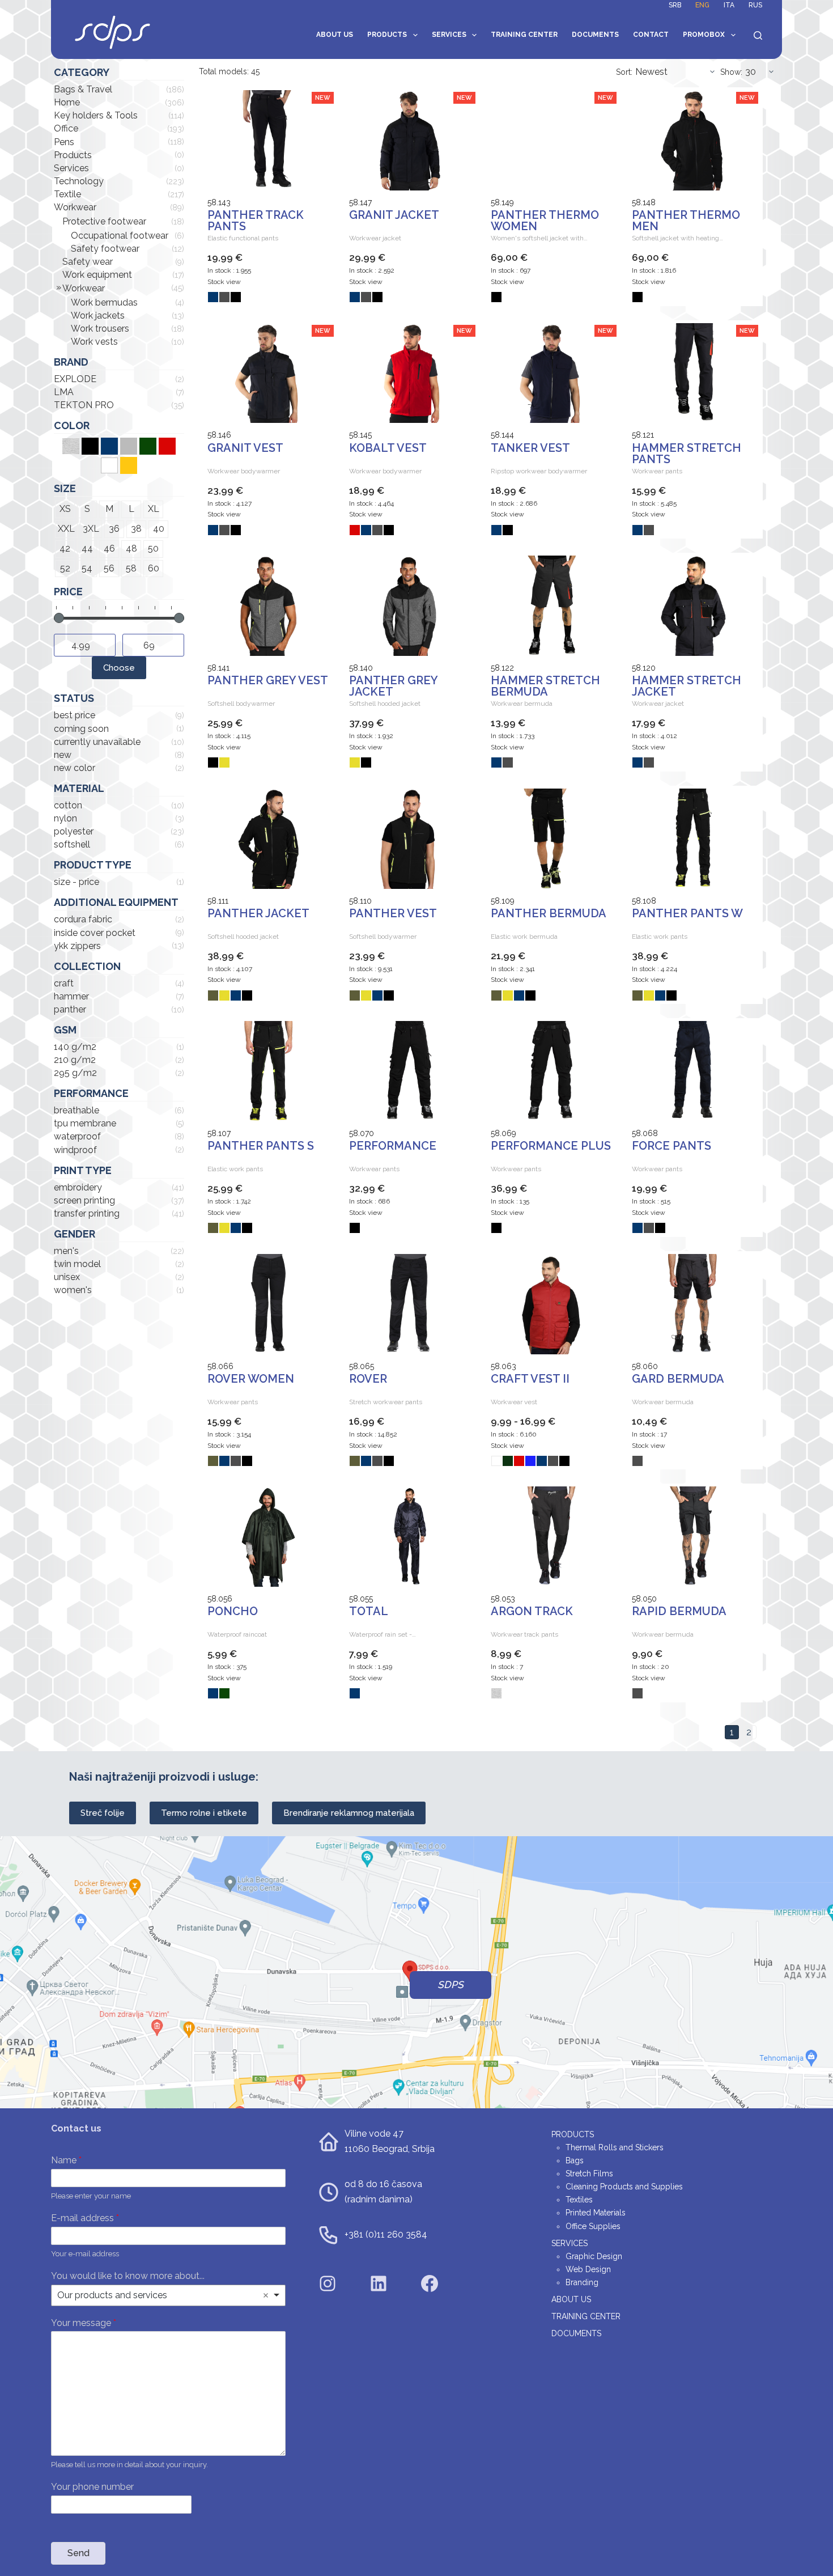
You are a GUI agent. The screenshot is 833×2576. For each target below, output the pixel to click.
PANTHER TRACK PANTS (256, 221)
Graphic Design (594, 2256)
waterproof (77, 1136)
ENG (702, 5)
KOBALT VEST (388, 448)
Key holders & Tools (96, 115)
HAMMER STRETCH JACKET (687, 686)
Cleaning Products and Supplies (624, 2187)
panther (70, 1009)
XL (154, 509)
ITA (729, 5)
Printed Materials (596, 2213)
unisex (67, 1277)
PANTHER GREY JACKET (393, 686)
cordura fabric (83, 919)
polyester (74, 831)
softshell (72, 844)
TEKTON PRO (84, 405)
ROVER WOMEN (251, 1379)
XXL (66, 529)
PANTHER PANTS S (261, 1146)
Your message (84, 2323)
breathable (76, 1110)
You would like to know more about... (128, 2276)
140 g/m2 (75, 1047)
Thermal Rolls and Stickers (615, 2147)
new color (75, 768)
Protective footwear (104, 221)
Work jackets (98, 315)
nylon (65, 818)
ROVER (368, 1379)
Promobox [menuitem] (704, 35)
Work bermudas (104, 302)
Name (66, 2160)
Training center (524, 35)
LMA (64, 392)
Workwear (75, 207)
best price (75, 715)
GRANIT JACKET (394, 215)
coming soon (81, 729)
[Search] (758, 35)
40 (159, 529)
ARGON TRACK (532, 1611)
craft (64, 983)
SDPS (450, 1985)
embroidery (78, 1187)
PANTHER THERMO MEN (686, 221)
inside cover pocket (95, 933)
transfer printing (87, 1213)
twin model (77, 1264)
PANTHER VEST (393, 913)
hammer (71, 996)
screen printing (84, 1200)
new (63, 755)
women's (73, 1290)
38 (136, 529)
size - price (76, 882)
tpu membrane (85, 1123)
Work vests (94, 342)
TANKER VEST (530, 448)
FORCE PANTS (671, 1146)
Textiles (579, 2200)
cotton (68, 805)
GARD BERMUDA (678, 1379)
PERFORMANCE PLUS (551, 1146)
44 (87, 548)
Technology (79, 181)
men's (66, 1251)
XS (65, 509)
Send (78, 2553)
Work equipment (97, 275)
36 (114, 529)
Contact (651, 35)
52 (65, 568)
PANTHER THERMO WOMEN (545, 221)
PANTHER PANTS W (687, 913)
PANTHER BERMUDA (549, 913)
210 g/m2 (75, 1060)
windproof (75, 1150)
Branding (582, 2282)
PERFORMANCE (393, 1146)
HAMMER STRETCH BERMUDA (545, 686)
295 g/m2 (75, 1073)
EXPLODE (75, 379)
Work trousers (100, 329)
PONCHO (233, 1611)
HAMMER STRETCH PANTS (687, 454)
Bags (575, 2160)
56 (109, 568)
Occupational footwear (120, 236)
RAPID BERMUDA (679, 1611)
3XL (91, 529)
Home (67, 102)
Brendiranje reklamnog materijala (349, 1813)
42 (65, 548)
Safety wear (88, 262)
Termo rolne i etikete (204, 1813)
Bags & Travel (83, 89)
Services (449, 35)
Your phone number (92, 2487)
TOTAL (369, 1611)
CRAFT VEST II (530, 1379)
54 (87, 568)
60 (154, 568)
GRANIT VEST (245, 448)
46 (109, 548)
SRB (675, 5)
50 (153, 548)
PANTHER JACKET (258, 913)
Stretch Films (589, 2173)
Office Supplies (593, 2226)
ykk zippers (77, 946)
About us (335, 35)
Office (66, 128)
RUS (755, 5)
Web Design (588, 2269)
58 (131, 568)
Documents (595, 35)
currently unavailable (97, 742)
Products (387, 35)
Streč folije (103, 1813)
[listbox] (168, 2295)
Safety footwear (105, 249)
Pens (64, 142)
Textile (67, 194)
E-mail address (85, 2218)
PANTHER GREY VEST (268, 680)
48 (131, 548)
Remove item (266, 2295)
